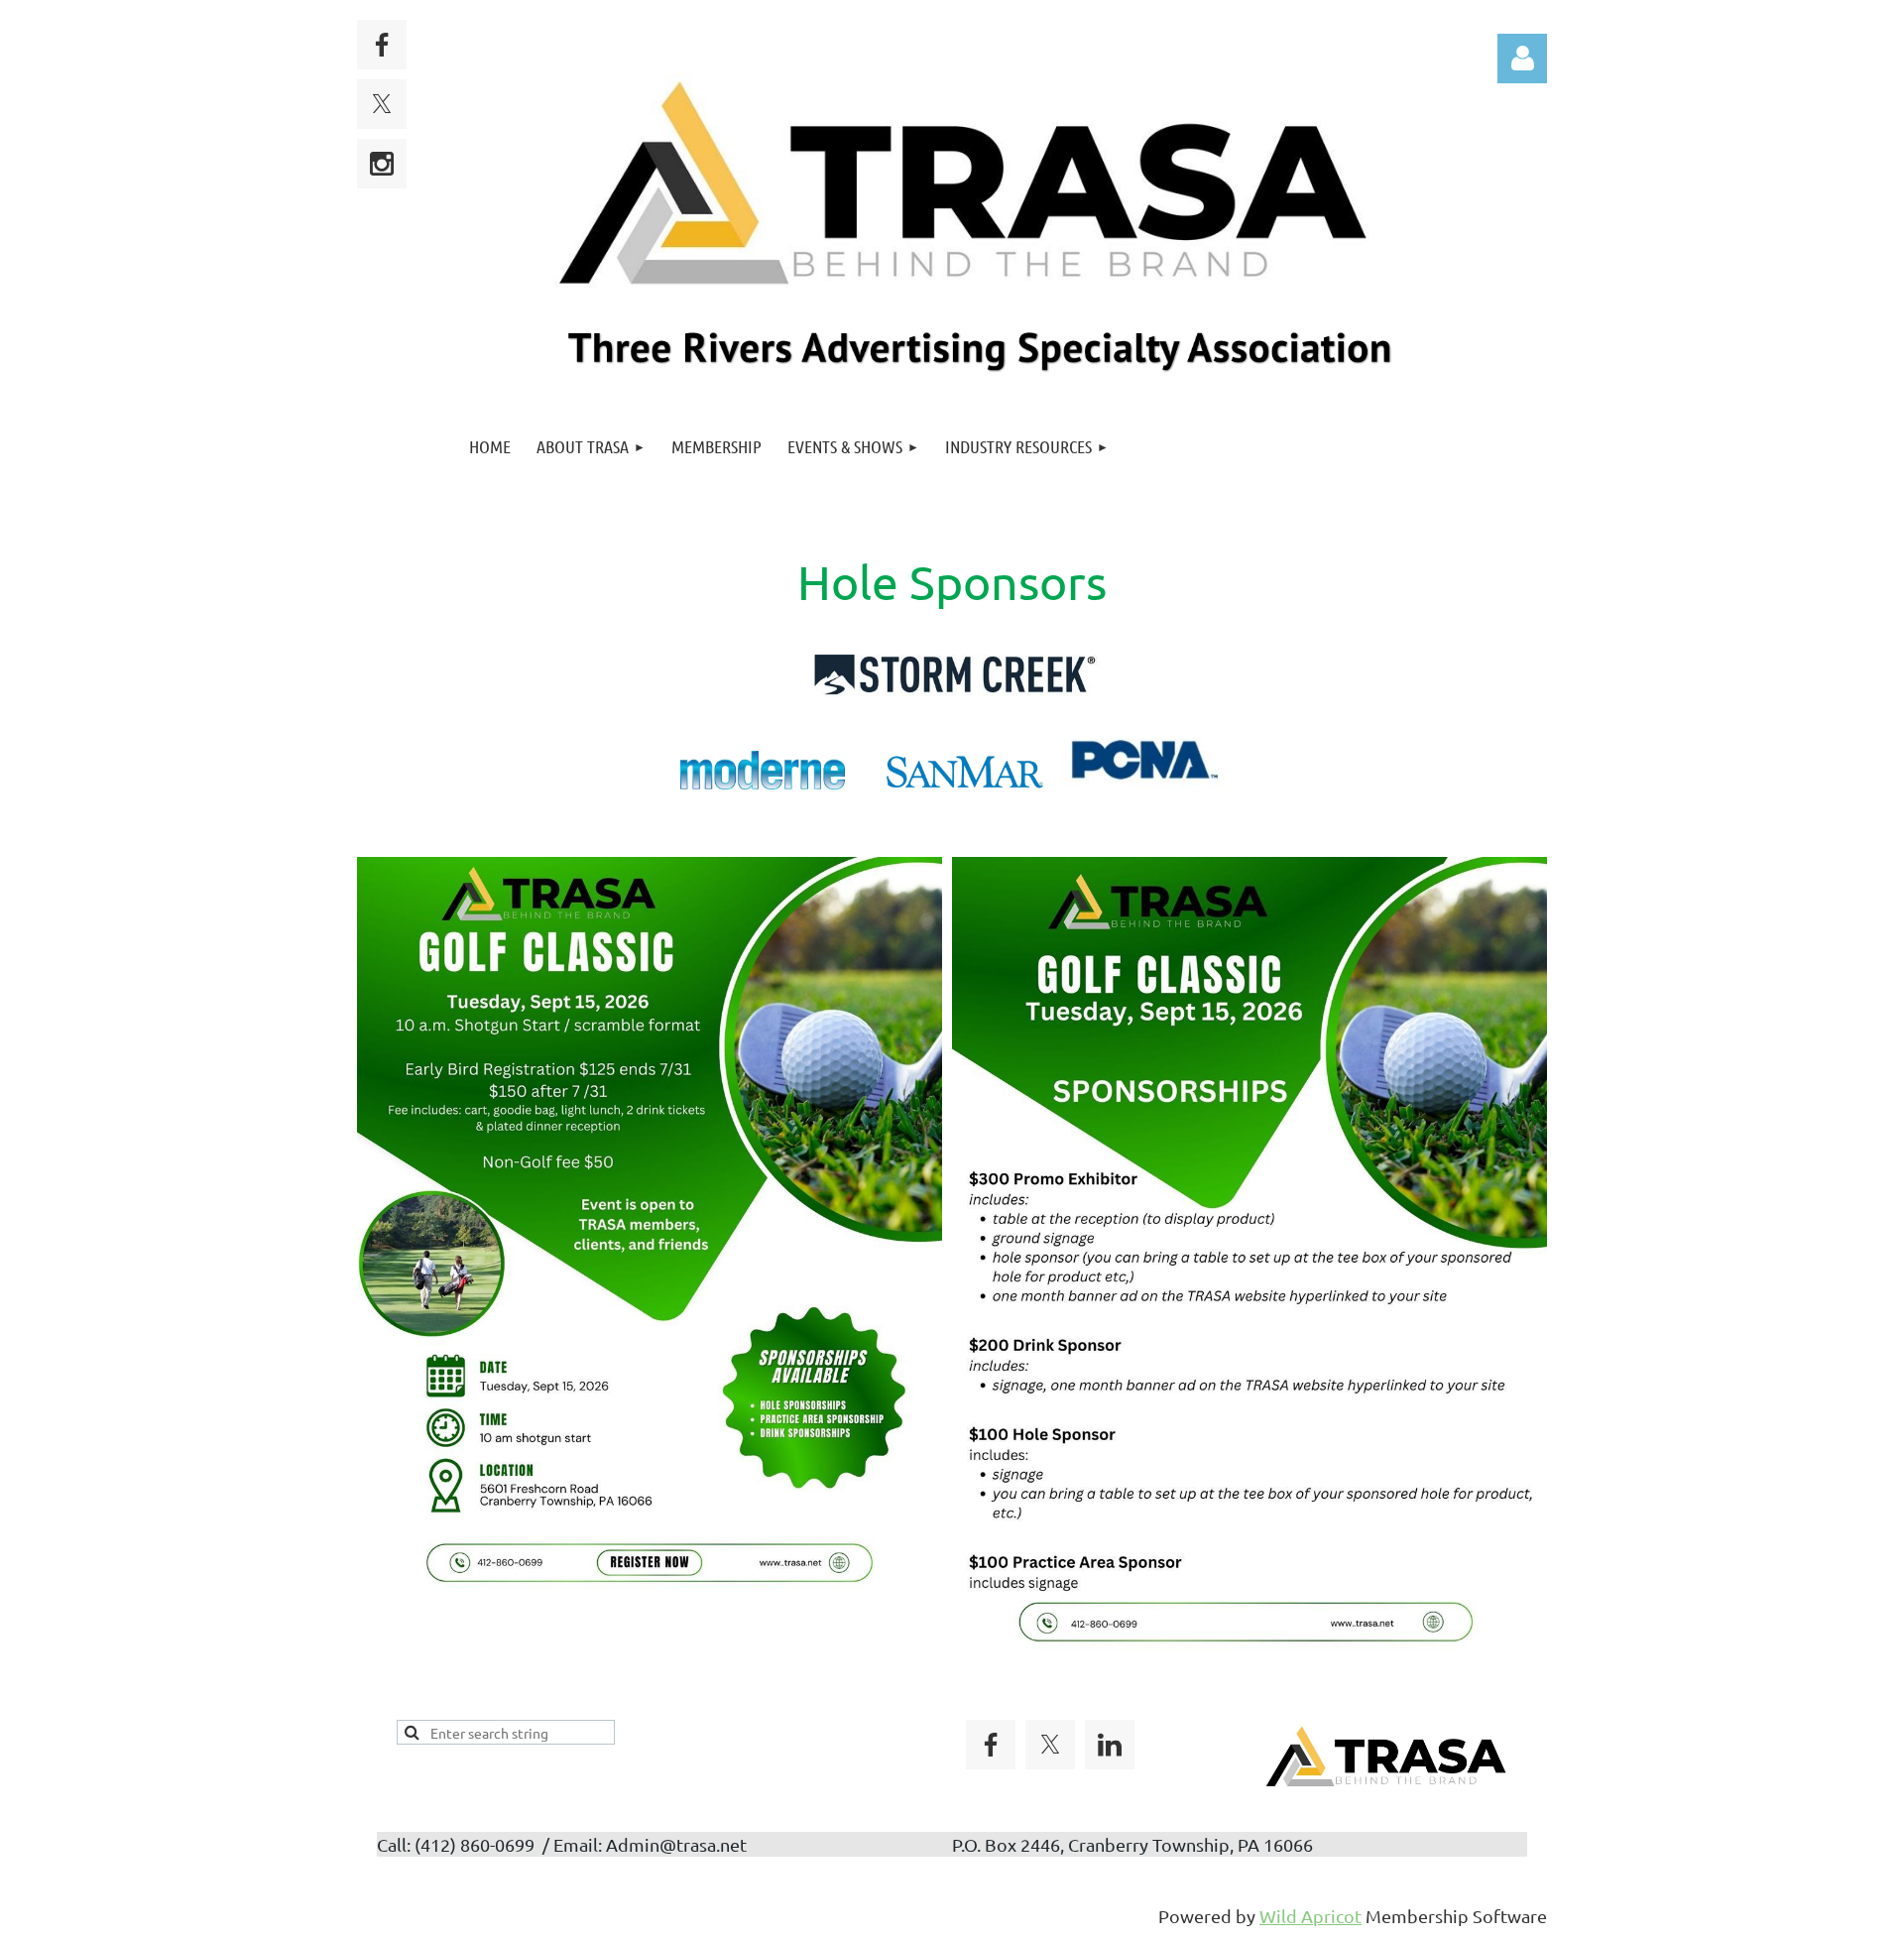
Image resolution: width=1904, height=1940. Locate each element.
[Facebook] (382, 45)
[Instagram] (382, 164)
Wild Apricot (1310, 1916)
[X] (382, 104)
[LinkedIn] (1110, 1745)
